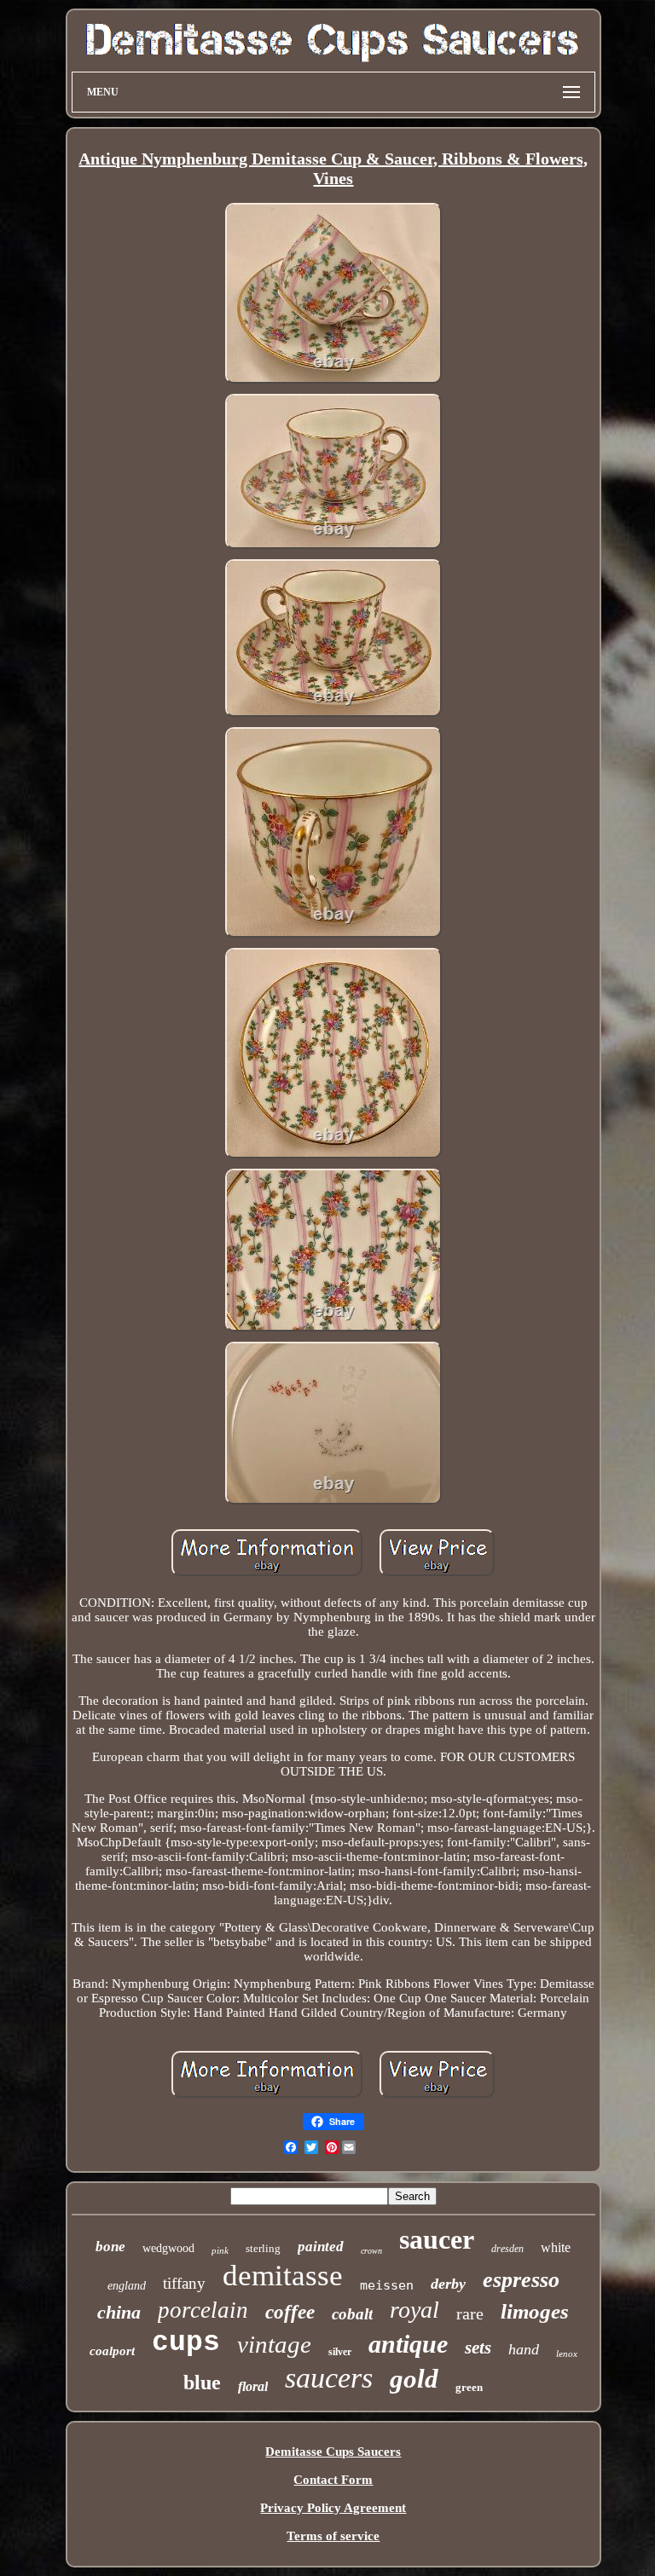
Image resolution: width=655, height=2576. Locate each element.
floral (253, 2386)
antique (408, 2344)
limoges (535, 2311)
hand (524, 2349)
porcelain (203, 2310)
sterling (263, 2248)
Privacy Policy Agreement (333, 2508)
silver (340, 2352)
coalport (112, 2351)
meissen (387, 2285)
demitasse (283, 2276)
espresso (521, 2280)
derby (448, 2284)
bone (110, 2247)
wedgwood (168, 2248)
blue (202, 2383)
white (556, 2247)
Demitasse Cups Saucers (333, 2452)
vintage (274, 2344)
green (469, 2387)
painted (321, 2247)
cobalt (352, 2314)
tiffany (184, 2283)
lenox (567, 2354)
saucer (437, 2239)
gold (414, 2379)
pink (220, 2250)
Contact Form (333, 2480)
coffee (290, 2312)
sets (478, 2348)
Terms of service (333, 2536)
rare (470, 2313)
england (127, 2286)
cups (186, 2343)
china (119, 2312)
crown (371, 2251)
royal (414, 2310)
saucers (329, 2378)
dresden (507, 2249)
